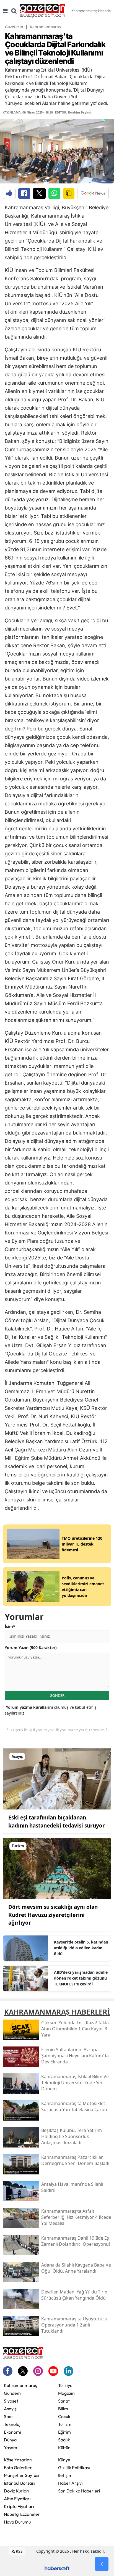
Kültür (64, 2448)
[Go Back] (102, 2564)
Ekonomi (12, 2432)
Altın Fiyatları (17, 2499)
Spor (9, 2416)
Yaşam (11, 2448)
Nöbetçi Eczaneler (22, 2514)
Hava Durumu (17, 2522)
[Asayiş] (57, 1778)
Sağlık (64, 2440)
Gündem (12, 2393)
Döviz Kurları (17, 2491)
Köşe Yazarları (18, 2460)
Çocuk (64, 2416)
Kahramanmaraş (45, 27)
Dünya (10, 2440)
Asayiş (10, 2409)
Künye (64, 2460)
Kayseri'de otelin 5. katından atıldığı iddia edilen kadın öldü (81, 1948)
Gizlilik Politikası (74, 2467)
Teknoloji (13, 2424)
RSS (19, 2551)
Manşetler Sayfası (22, 2475)
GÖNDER (57, 1695)
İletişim (65, 2475)
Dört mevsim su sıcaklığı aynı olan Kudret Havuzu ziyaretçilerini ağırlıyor (53, 1915)
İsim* (10, 1626)
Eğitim (64, 2432)
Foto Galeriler (18, 2467)
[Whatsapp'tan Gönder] (54, 193)
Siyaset (11, 2401)
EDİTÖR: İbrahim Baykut (73, 112)
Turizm (65, 2424)
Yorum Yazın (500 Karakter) (31, 1648)
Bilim (63, 2409)
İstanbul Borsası (19, 2483)
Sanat (64, 2401)
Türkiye (65, 2385)
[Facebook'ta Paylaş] (24, 193)
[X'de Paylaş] (39, 193)
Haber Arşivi (70, 2483)
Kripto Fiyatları (19, 2506)
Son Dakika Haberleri (79, 2491)
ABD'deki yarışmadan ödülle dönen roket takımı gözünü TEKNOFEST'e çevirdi (81, 1978)
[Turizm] (57, 1868)
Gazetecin (14, 27)
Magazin (66, 2393)
